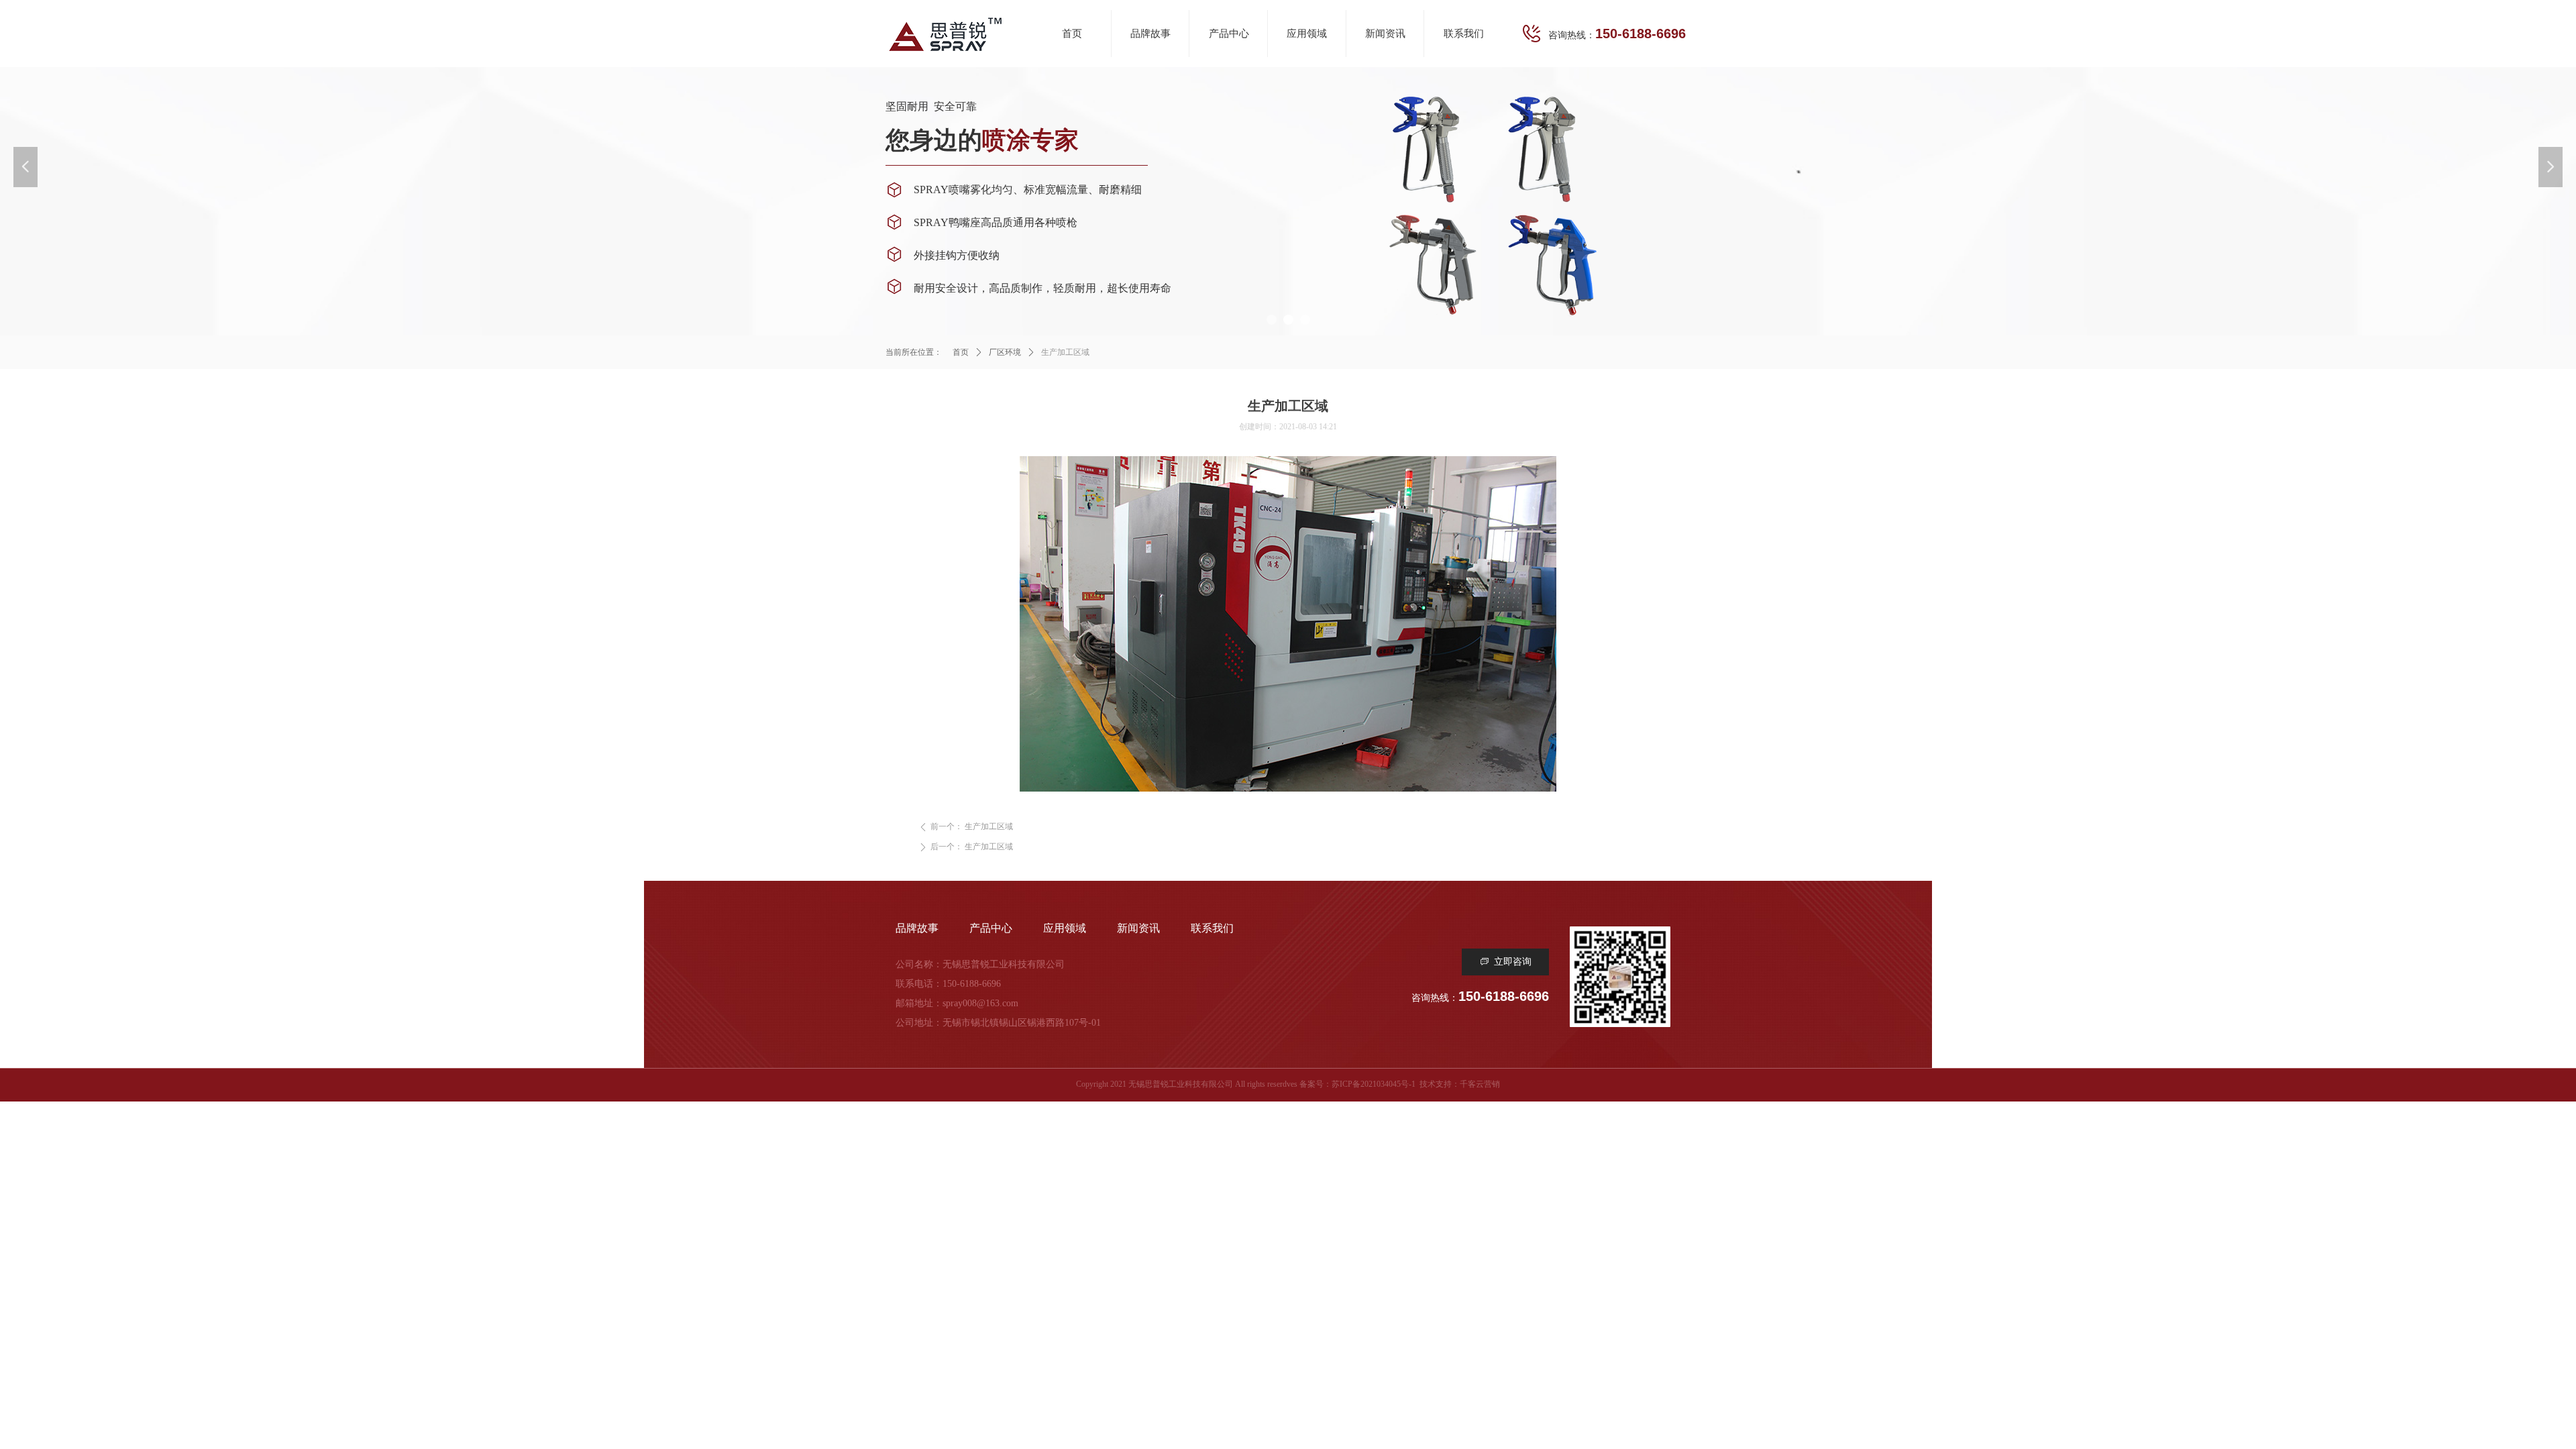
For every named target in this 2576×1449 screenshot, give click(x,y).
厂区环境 (1005, 352)
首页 (961, 352)
